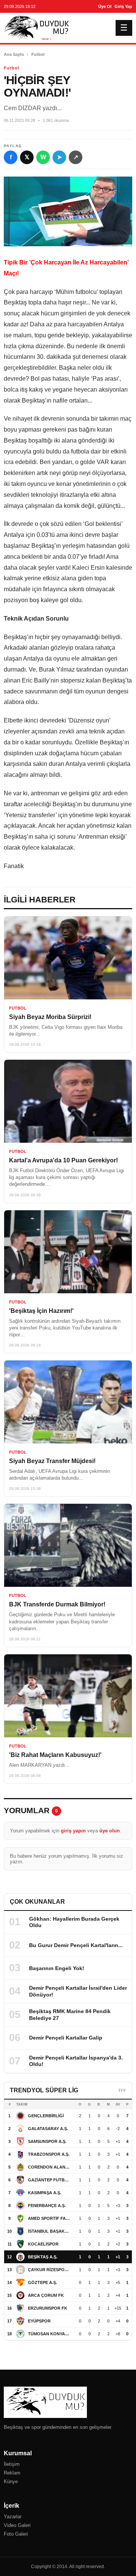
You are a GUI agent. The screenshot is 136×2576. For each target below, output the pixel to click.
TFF (122, 2090)
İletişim (12, 2464)
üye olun (110, 1831)
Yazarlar (13, 2517)
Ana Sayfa (14, 54)
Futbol (38, 54)
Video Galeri (17, 2525)
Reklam (12, 2473)
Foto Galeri (16, 2534)
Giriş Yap (123, 6)
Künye (11, 2481)
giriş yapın (73, 1831)
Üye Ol (105, 6)
